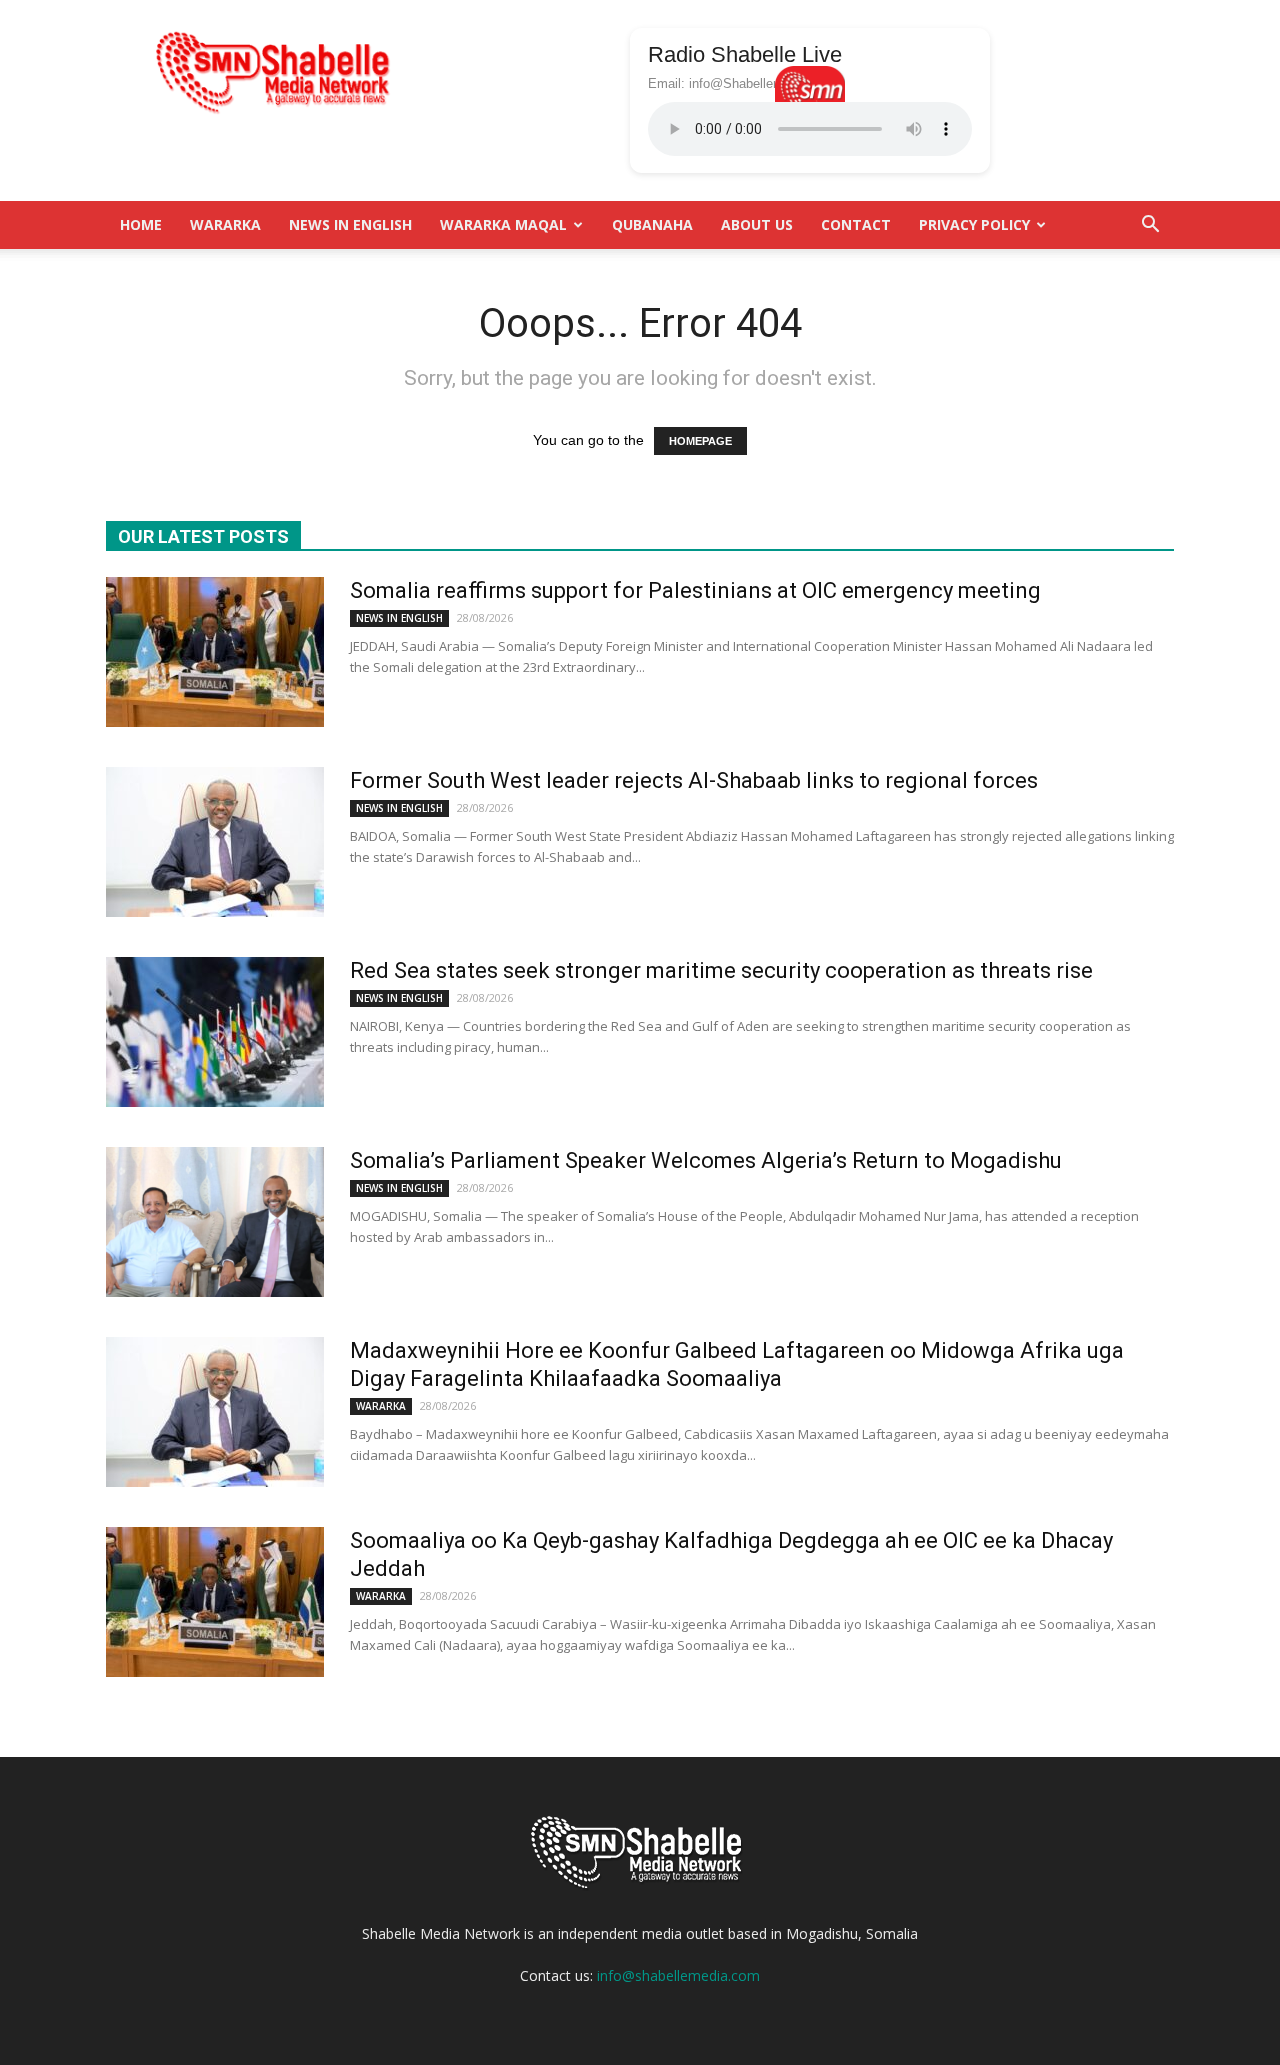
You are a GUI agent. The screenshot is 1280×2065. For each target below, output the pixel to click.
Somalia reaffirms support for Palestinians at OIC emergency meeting (695, 590)
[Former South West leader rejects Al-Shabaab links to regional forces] (215, 842)
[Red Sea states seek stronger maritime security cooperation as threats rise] (215, 1032)
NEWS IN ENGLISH (350, 224)
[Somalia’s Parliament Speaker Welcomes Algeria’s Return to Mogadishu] (215, 1222)
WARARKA (225, 224)
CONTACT (856, 224)
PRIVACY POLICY (974, 224)
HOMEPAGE (700, 441)
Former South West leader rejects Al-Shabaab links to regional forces (694, 780)
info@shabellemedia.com (678, 1975)
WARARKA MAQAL (503, 224)
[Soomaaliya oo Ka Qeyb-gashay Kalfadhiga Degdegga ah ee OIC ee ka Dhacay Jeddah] (215, 1602)
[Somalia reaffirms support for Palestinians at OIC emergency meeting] (215, 652)
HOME (141, 224)
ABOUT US (757, 224)
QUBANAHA (652, 224)
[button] (1150, 225)
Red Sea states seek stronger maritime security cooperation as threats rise (721, 970)
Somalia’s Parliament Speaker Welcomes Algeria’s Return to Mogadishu (706, 1160)
